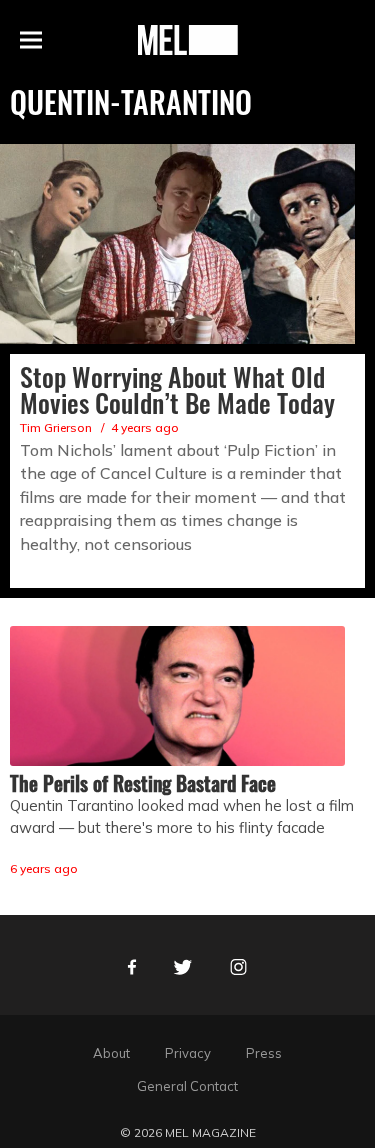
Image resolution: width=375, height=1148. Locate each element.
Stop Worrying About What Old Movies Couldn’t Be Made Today (177, 389)
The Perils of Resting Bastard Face (143, 783)
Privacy (188, 1053)
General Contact (187, 1086)
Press (264, 1053)
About (111, 1053)
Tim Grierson (56, 427)
